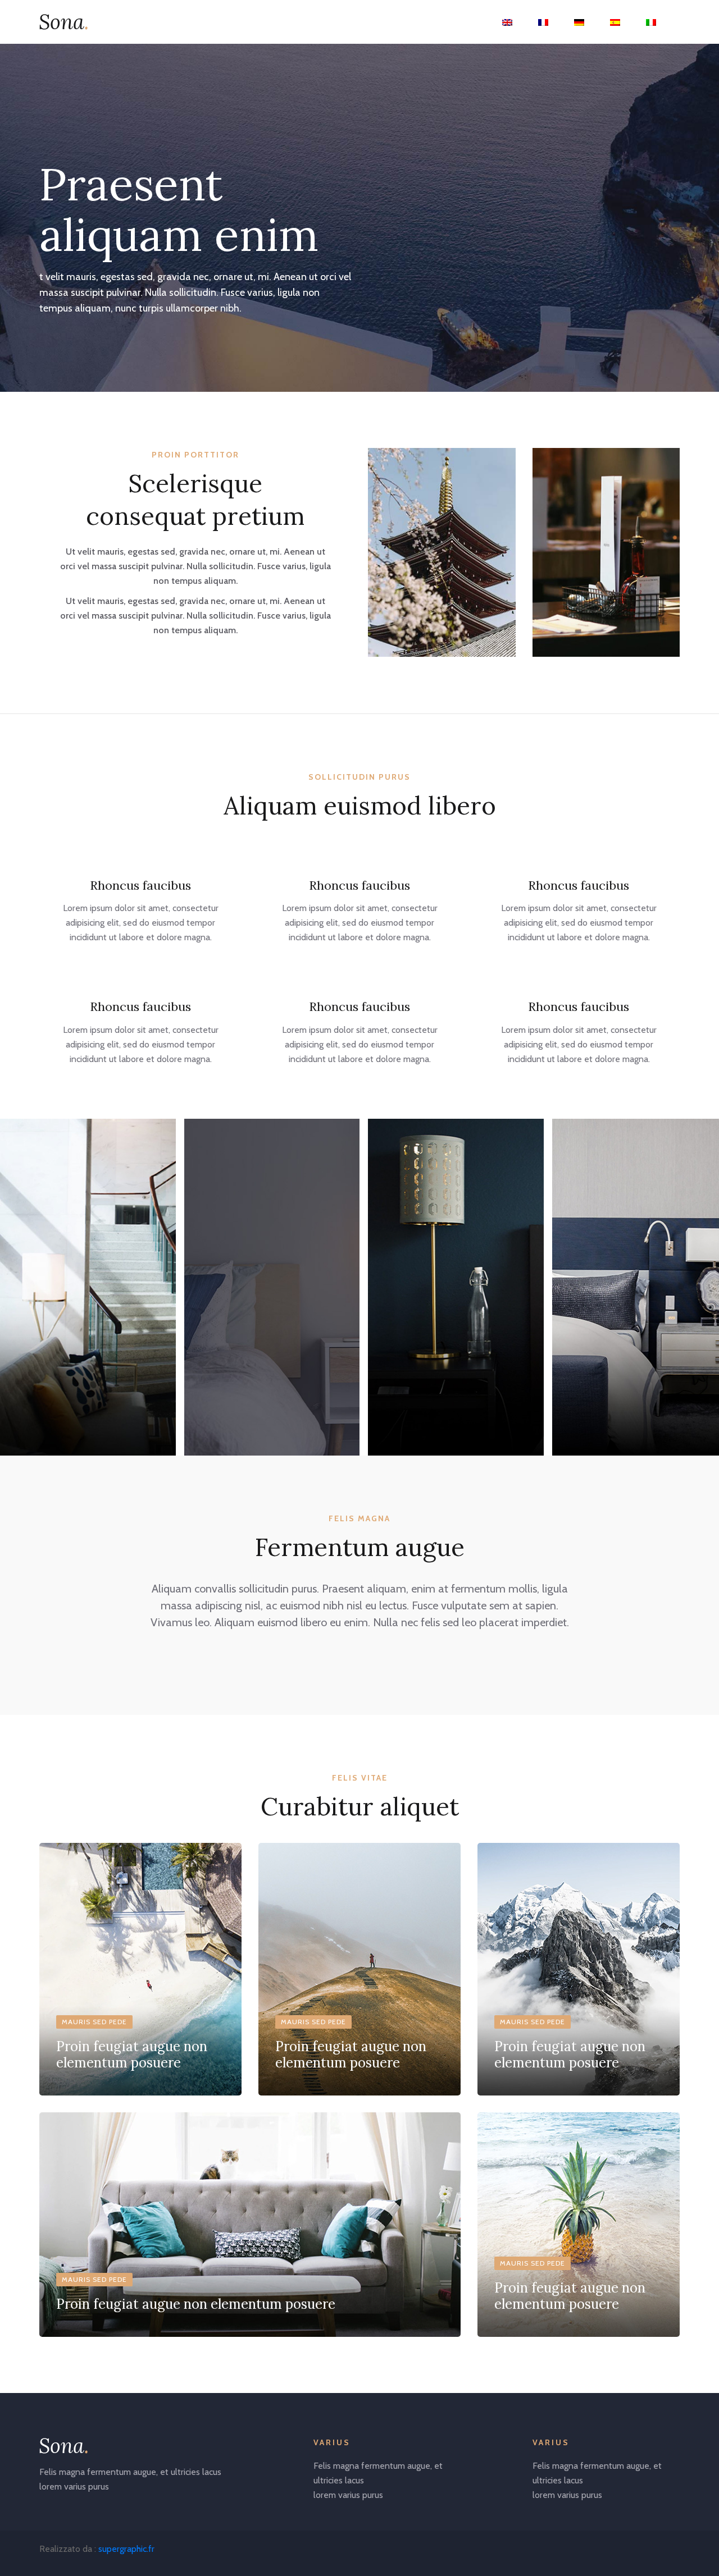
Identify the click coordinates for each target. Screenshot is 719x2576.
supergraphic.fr (126, 2549)
